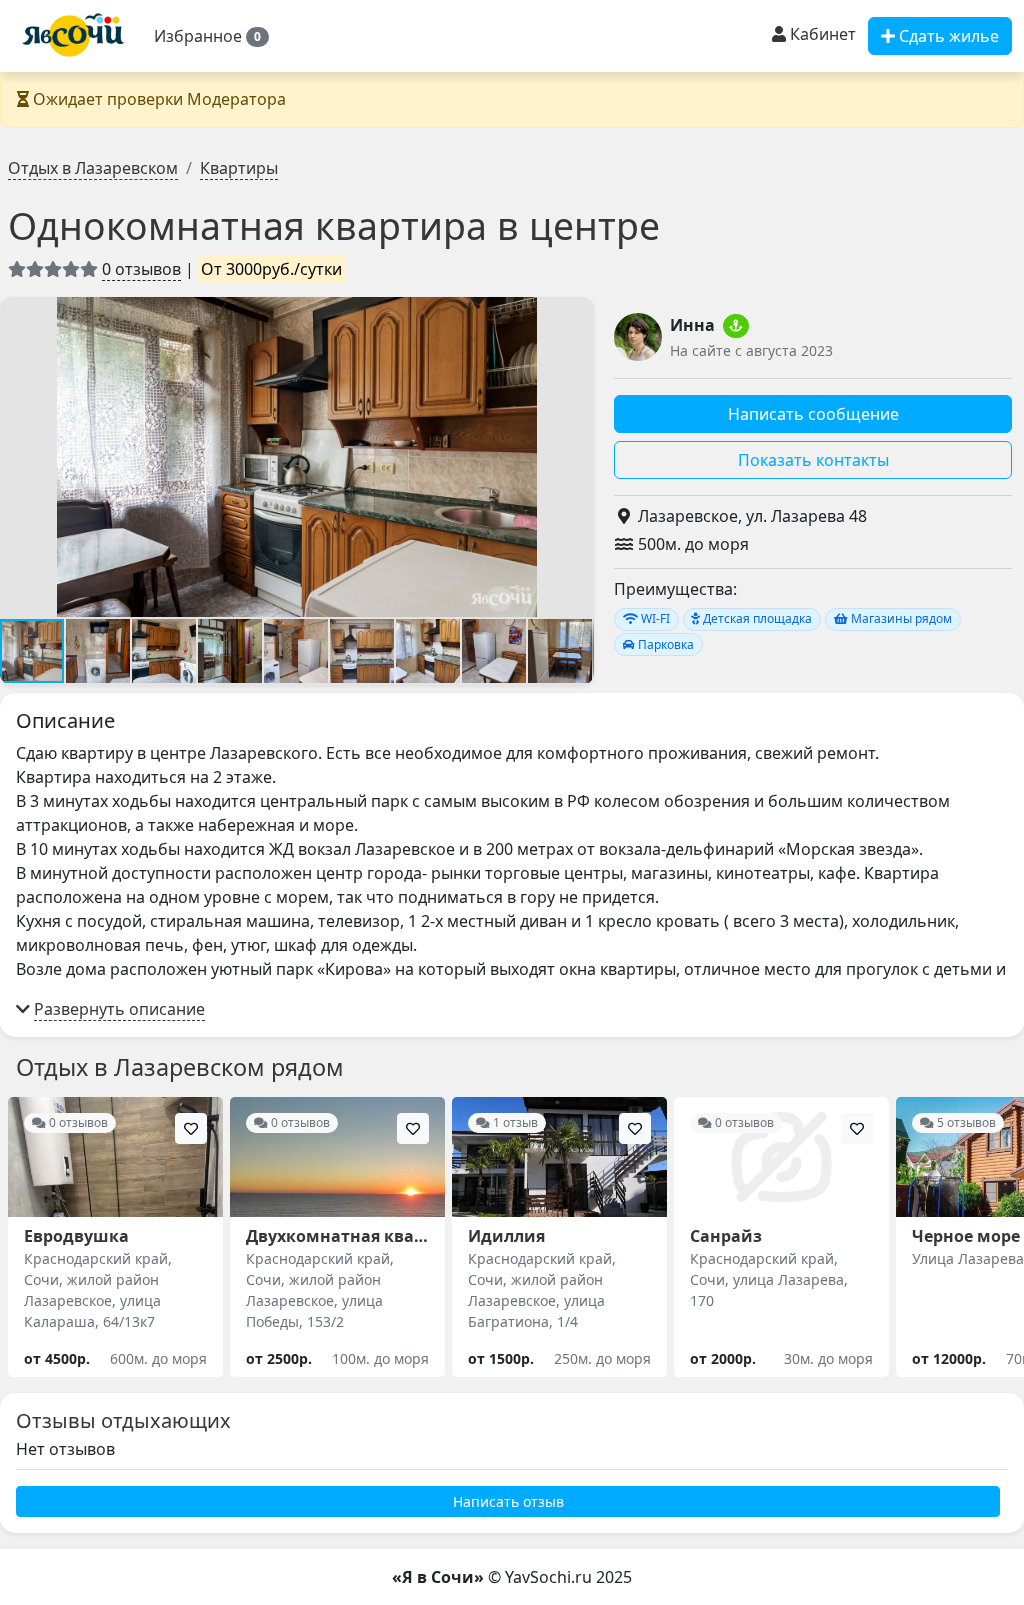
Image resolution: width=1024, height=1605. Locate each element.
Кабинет (821, 34)
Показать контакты (813, 460)
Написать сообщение (813, 414)
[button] (211, 36)
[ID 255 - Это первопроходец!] (736, 326)
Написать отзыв (508, 1501)
